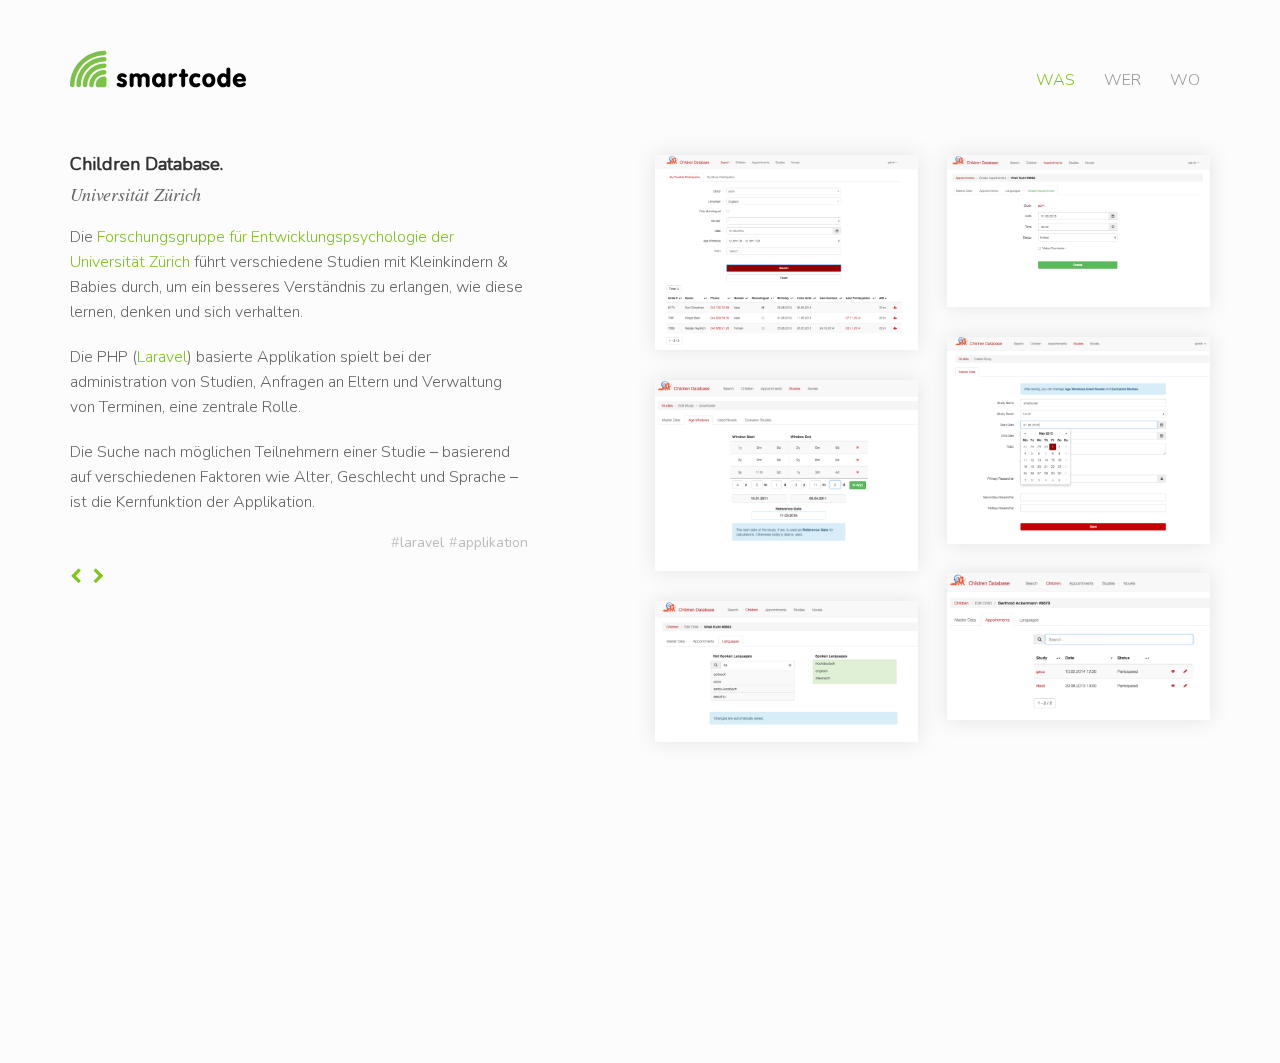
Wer (1122, 80)
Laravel (162, 357)
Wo (1185, 80)
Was (1055, 80)
